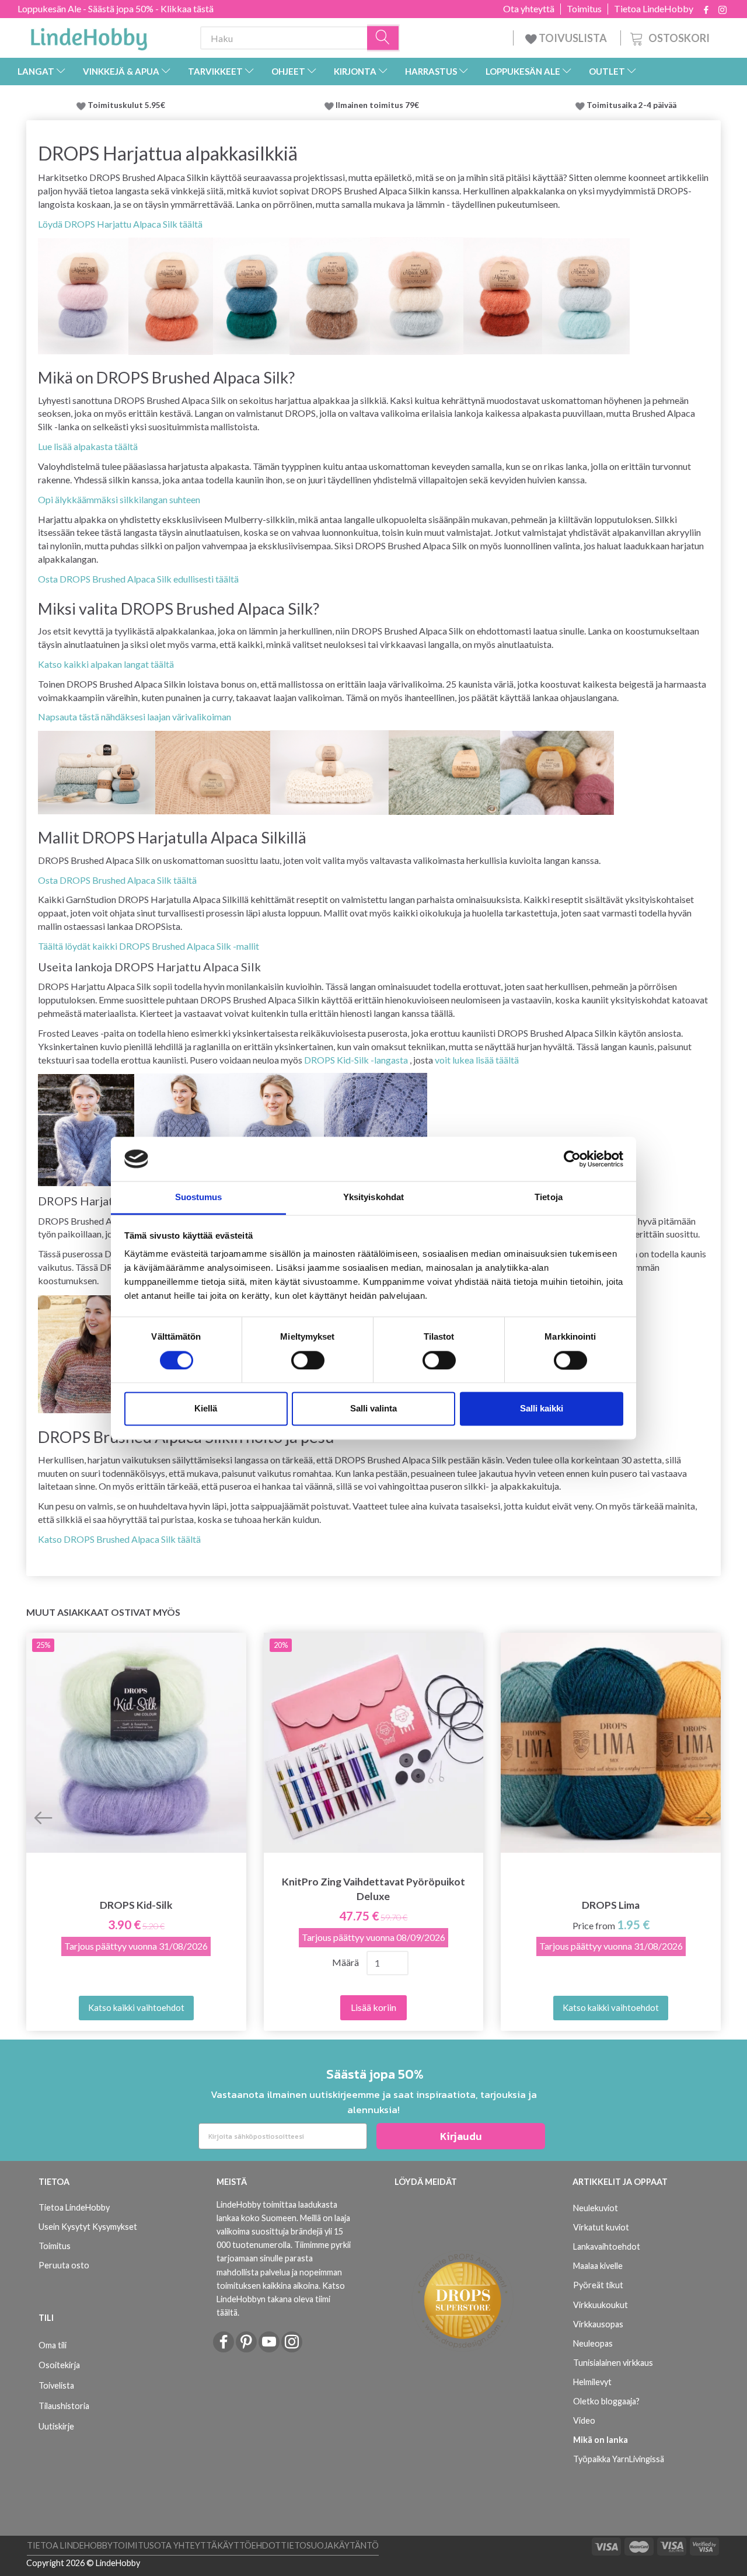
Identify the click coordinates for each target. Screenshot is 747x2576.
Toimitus (584, 9)
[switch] (308, 1360)
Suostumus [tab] (199, 1198)
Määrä (345, 1962)
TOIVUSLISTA (573, 38)
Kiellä (206, 1409)
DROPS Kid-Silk (136, 1905)
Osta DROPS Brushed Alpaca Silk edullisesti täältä (138, 579)
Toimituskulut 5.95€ (126, 105)
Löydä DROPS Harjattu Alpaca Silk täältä (120, 224)
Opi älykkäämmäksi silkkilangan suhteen (119, 499)
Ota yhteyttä (529, 9)
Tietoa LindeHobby (654, 9)
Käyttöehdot (249, 2545)
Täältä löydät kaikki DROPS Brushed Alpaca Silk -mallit (149, 946)
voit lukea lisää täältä (477, 1060)
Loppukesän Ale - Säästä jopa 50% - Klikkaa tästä (116, 8)
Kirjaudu (461, 2136)
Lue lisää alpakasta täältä (88, 446)
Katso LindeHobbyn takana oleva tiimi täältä (281, 2299)
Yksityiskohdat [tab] (373, 1198)
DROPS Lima (611, 1905)
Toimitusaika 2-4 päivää (631, 105)
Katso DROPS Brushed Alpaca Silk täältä (119, 1539)
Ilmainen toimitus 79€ (379, 105)
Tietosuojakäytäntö (330, 2545)
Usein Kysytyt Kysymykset (88, 2227)
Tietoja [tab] (549, 1198)
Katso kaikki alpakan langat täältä (106, 664)
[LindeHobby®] (89, 36)
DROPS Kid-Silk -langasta (356, 1060)
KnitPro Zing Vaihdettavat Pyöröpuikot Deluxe (373, 1889)
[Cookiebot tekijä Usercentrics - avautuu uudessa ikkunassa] (572, 1159)
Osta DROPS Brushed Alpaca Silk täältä (117, 880)
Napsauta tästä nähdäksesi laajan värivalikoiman (135, 717)
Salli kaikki (542, 1409)
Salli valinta (373, 1409)
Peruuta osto (64, 2265)
